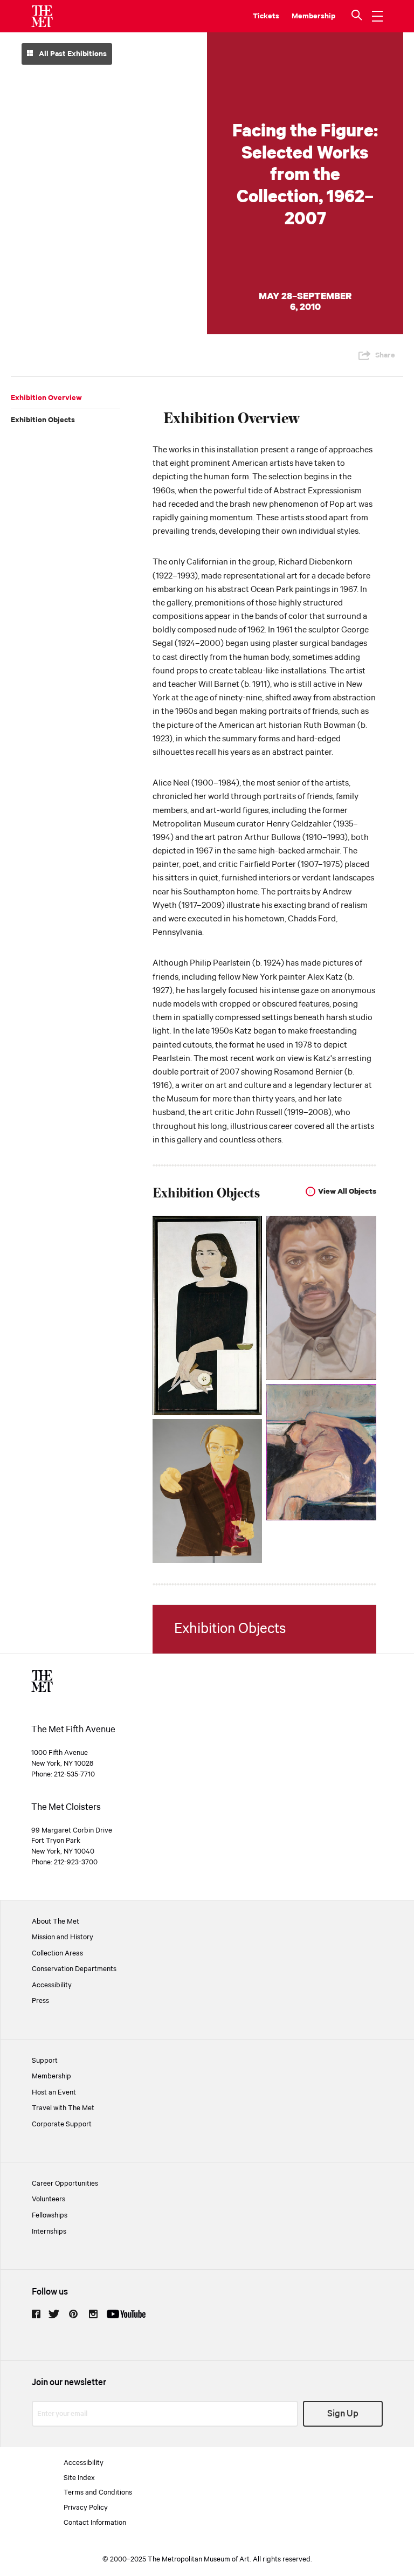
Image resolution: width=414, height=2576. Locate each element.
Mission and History (63, 1937)
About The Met (56, 1921)
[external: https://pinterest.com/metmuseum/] (73, 2314)
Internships (49, 2231)
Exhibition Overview (46, 398)
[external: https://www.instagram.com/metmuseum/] (93, 2314)
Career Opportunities (65, 2184)
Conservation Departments (74, 1969)
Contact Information (95, 2523)
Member (306, 16)
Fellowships (50, 2215)
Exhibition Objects (43, 420)
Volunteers (49, 2199)
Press (40, 2001)
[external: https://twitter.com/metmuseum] (54, 2314)
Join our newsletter (69, 2383)
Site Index (79, 2478)
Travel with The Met (63, 2108)
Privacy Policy (86, 2508)
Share (385, 355)
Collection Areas (57, 1953)
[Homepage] (42, 16)
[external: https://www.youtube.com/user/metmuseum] (126, 2314)
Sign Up (343, 2414)
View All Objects (347, 1191)
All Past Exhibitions (72, 54)
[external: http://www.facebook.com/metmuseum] (36, 2314)
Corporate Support (62, 2124)
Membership (51, 2076)
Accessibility (52, 1985)
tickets (266, 16)
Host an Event (54, 2092)
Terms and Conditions (98, 2492)
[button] (358, 16)
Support (45, 2061)
